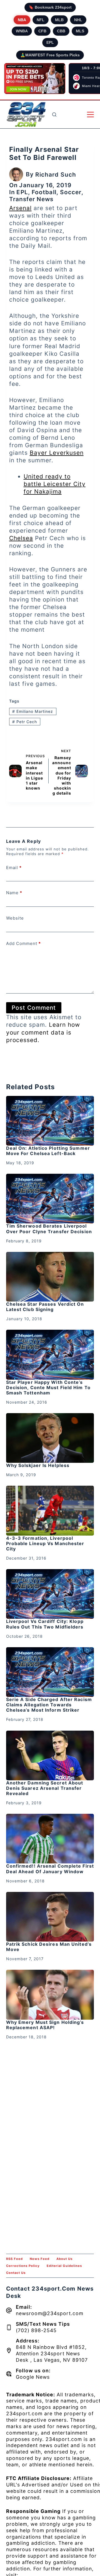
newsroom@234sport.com (50, 2313)
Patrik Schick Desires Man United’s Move (49, 1947)
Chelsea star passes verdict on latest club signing (45, 1307)
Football (44, 192)
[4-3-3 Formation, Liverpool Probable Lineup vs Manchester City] (50, 1511)
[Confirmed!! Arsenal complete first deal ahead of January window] (50, 1839)
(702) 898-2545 (36, 2330)
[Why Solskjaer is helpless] (50, 1438)
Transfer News (31, 199)
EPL (50, 42)
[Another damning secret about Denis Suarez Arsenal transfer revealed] (50, 1755)
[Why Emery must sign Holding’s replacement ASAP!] (50, 1995)
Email (14, 868)
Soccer (71, 192)
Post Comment (34, 1008)
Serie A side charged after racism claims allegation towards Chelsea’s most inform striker (49, 1705)
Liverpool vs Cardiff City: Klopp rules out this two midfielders (45, 1624)
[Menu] (90, 115)
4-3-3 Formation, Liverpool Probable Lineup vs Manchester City (45, 1543)
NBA (22, 20)
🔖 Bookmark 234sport (50, 7)
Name (14, 893)
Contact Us (16, 2273)
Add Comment (23, 943)
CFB (42, 31)
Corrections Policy (23, 2266)
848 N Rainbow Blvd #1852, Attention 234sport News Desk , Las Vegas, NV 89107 (52, 2353)
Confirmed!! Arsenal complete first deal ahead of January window (50, 1869)
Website (15, 918)
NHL (78, 20)
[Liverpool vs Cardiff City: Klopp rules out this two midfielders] (50, 1594)
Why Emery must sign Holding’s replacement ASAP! (45, 2025)
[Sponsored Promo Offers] (35, 79)
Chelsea (21, 538)
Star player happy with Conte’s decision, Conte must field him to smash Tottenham (48, 1387)
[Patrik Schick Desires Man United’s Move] (50, 1917)
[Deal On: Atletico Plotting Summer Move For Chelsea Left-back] (50, 1121)
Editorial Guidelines (64, 2266)
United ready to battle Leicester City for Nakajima (55, 484)
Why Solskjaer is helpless (38, 1465)
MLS (80, 31)
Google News (33, 2377)
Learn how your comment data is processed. (43, 1032)
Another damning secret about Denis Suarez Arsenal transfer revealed (45, 1788)
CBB (61, 31)
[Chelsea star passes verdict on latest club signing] (50, 1277)
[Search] (54, 115)
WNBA (22, 31)
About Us (64, 2259)
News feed (40, 2259)
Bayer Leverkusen (57, 453)
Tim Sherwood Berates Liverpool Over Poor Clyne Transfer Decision (49, 1229)
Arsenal (20, 208)
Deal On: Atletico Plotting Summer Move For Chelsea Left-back (48, 1151)
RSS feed (14, 2259)
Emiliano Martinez (33, 711)
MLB (59, 20)
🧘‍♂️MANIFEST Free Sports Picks (50, 55)
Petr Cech (25, 722)
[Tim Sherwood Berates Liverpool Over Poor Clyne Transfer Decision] (50, 1199)
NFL (41, 20)
